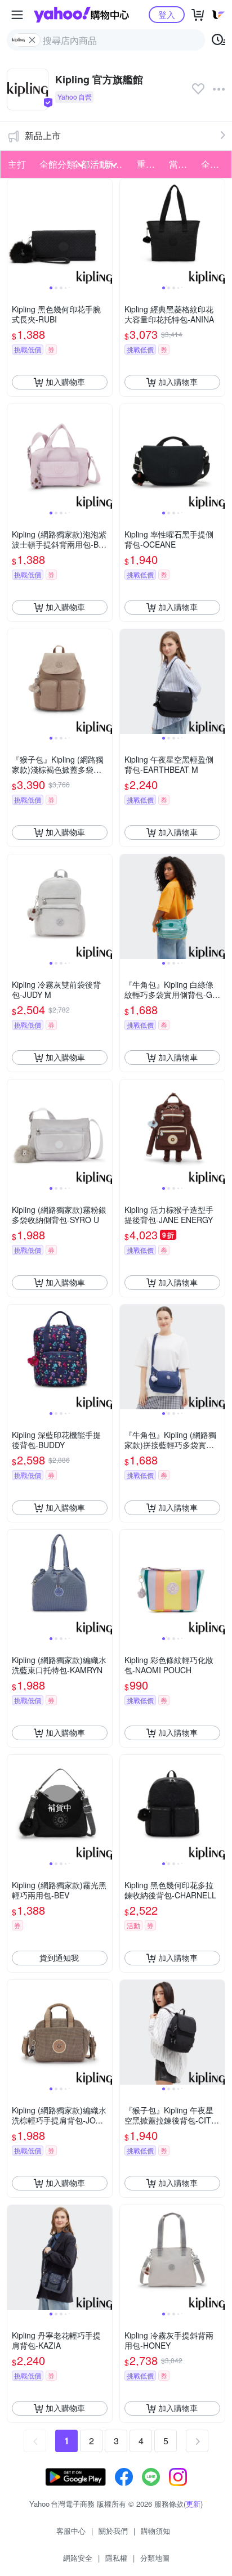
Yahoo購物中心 (81, 15)
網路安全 (78, 2558)
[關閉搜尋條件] (32, 40)
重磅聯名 (150, 164)
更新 (193, 2504)
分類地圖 (155, 2558)
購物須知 (155, 2531)
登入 (167, 14)
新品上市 (43, 135)
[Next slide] (105, 231)
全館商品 (214, 164)
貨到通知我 (59, 1957)
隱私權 (116, 2558)
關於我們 (113, 2531)
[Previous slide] (15, 231)
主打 (17, 164)
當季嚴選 (182, 164)
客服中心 (71, 2531)
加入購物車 (65, 382)
